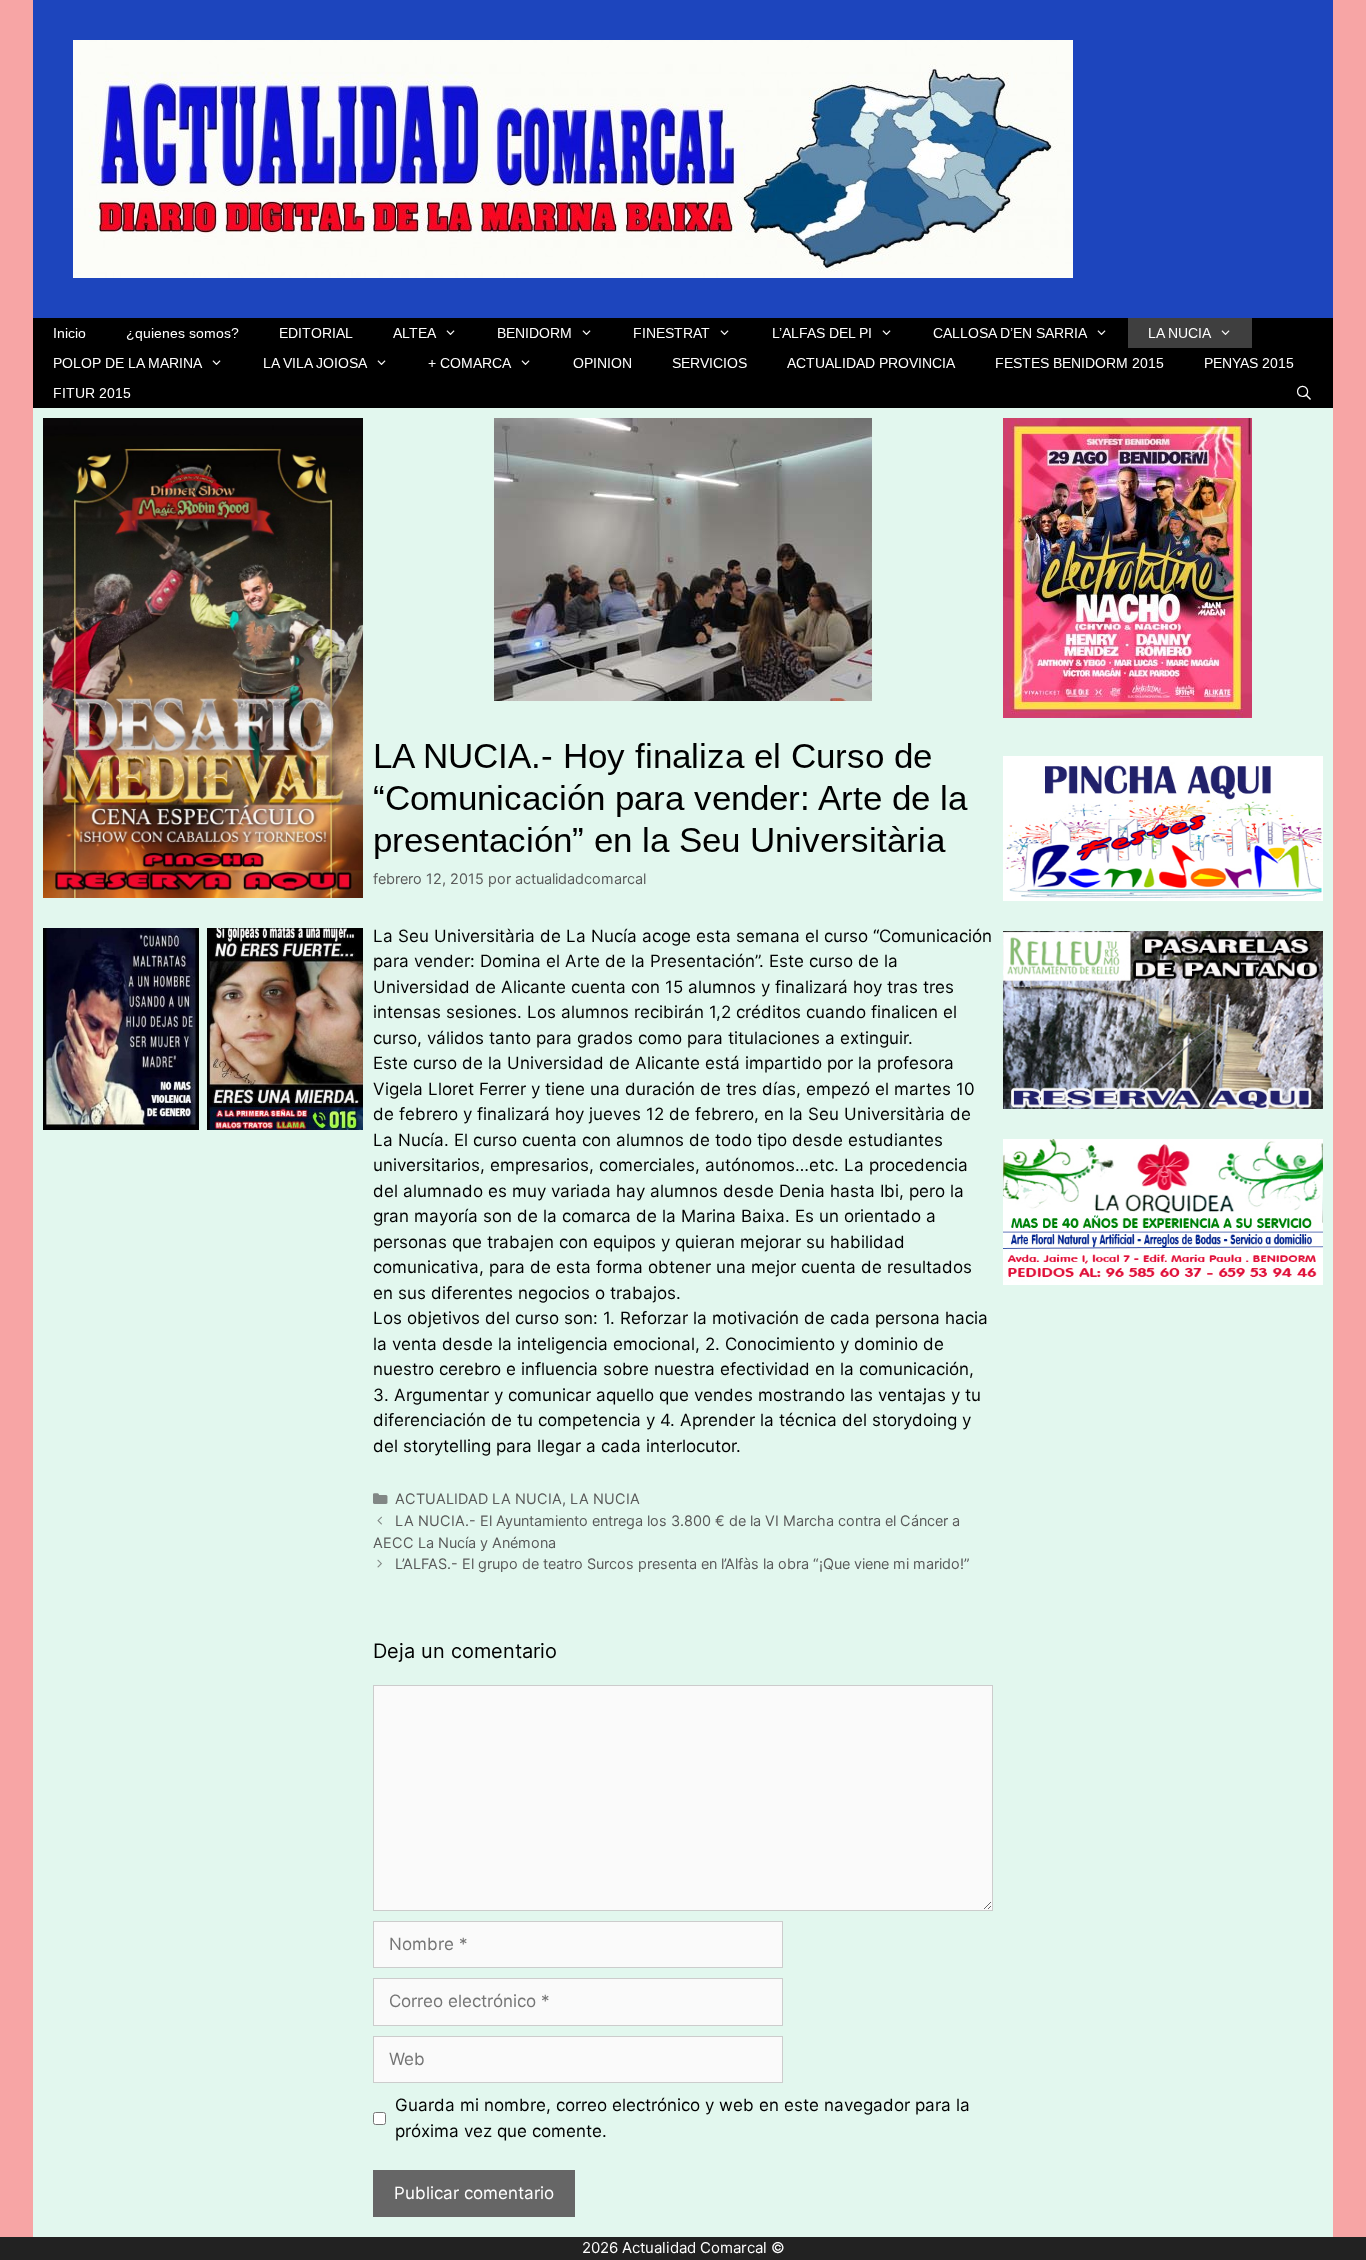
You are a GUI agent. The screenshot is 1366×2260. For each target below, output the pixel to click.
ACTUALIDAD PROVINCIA (871, 363)
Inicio (69, 333)
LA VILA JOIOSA (315, 363)
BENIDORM (534, 333)
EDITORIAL (316, 333)
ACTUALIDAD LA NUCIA (478, 1498)
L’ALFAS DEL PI (822, 333)
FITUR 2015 (92, 393)
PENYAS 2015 (1249, 363)
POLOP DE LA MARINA (127, 363)
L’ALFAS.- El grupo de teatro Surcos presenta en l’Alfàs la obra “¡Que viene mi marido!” (682, 1563)
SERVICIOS (709, 363)
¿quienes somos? (182, 333)
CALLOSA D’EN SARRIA (1010, 333)
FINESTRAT (671, 333)
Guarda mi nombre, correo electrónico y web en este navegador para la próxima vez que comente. (682, 2118)
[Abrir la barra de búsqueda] (1304, 393)
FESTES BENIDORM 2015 (1079, 363)
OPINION (602, 363)
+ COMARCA (469, 363)
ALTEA (414, 333)
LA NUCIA (1179, 333)
